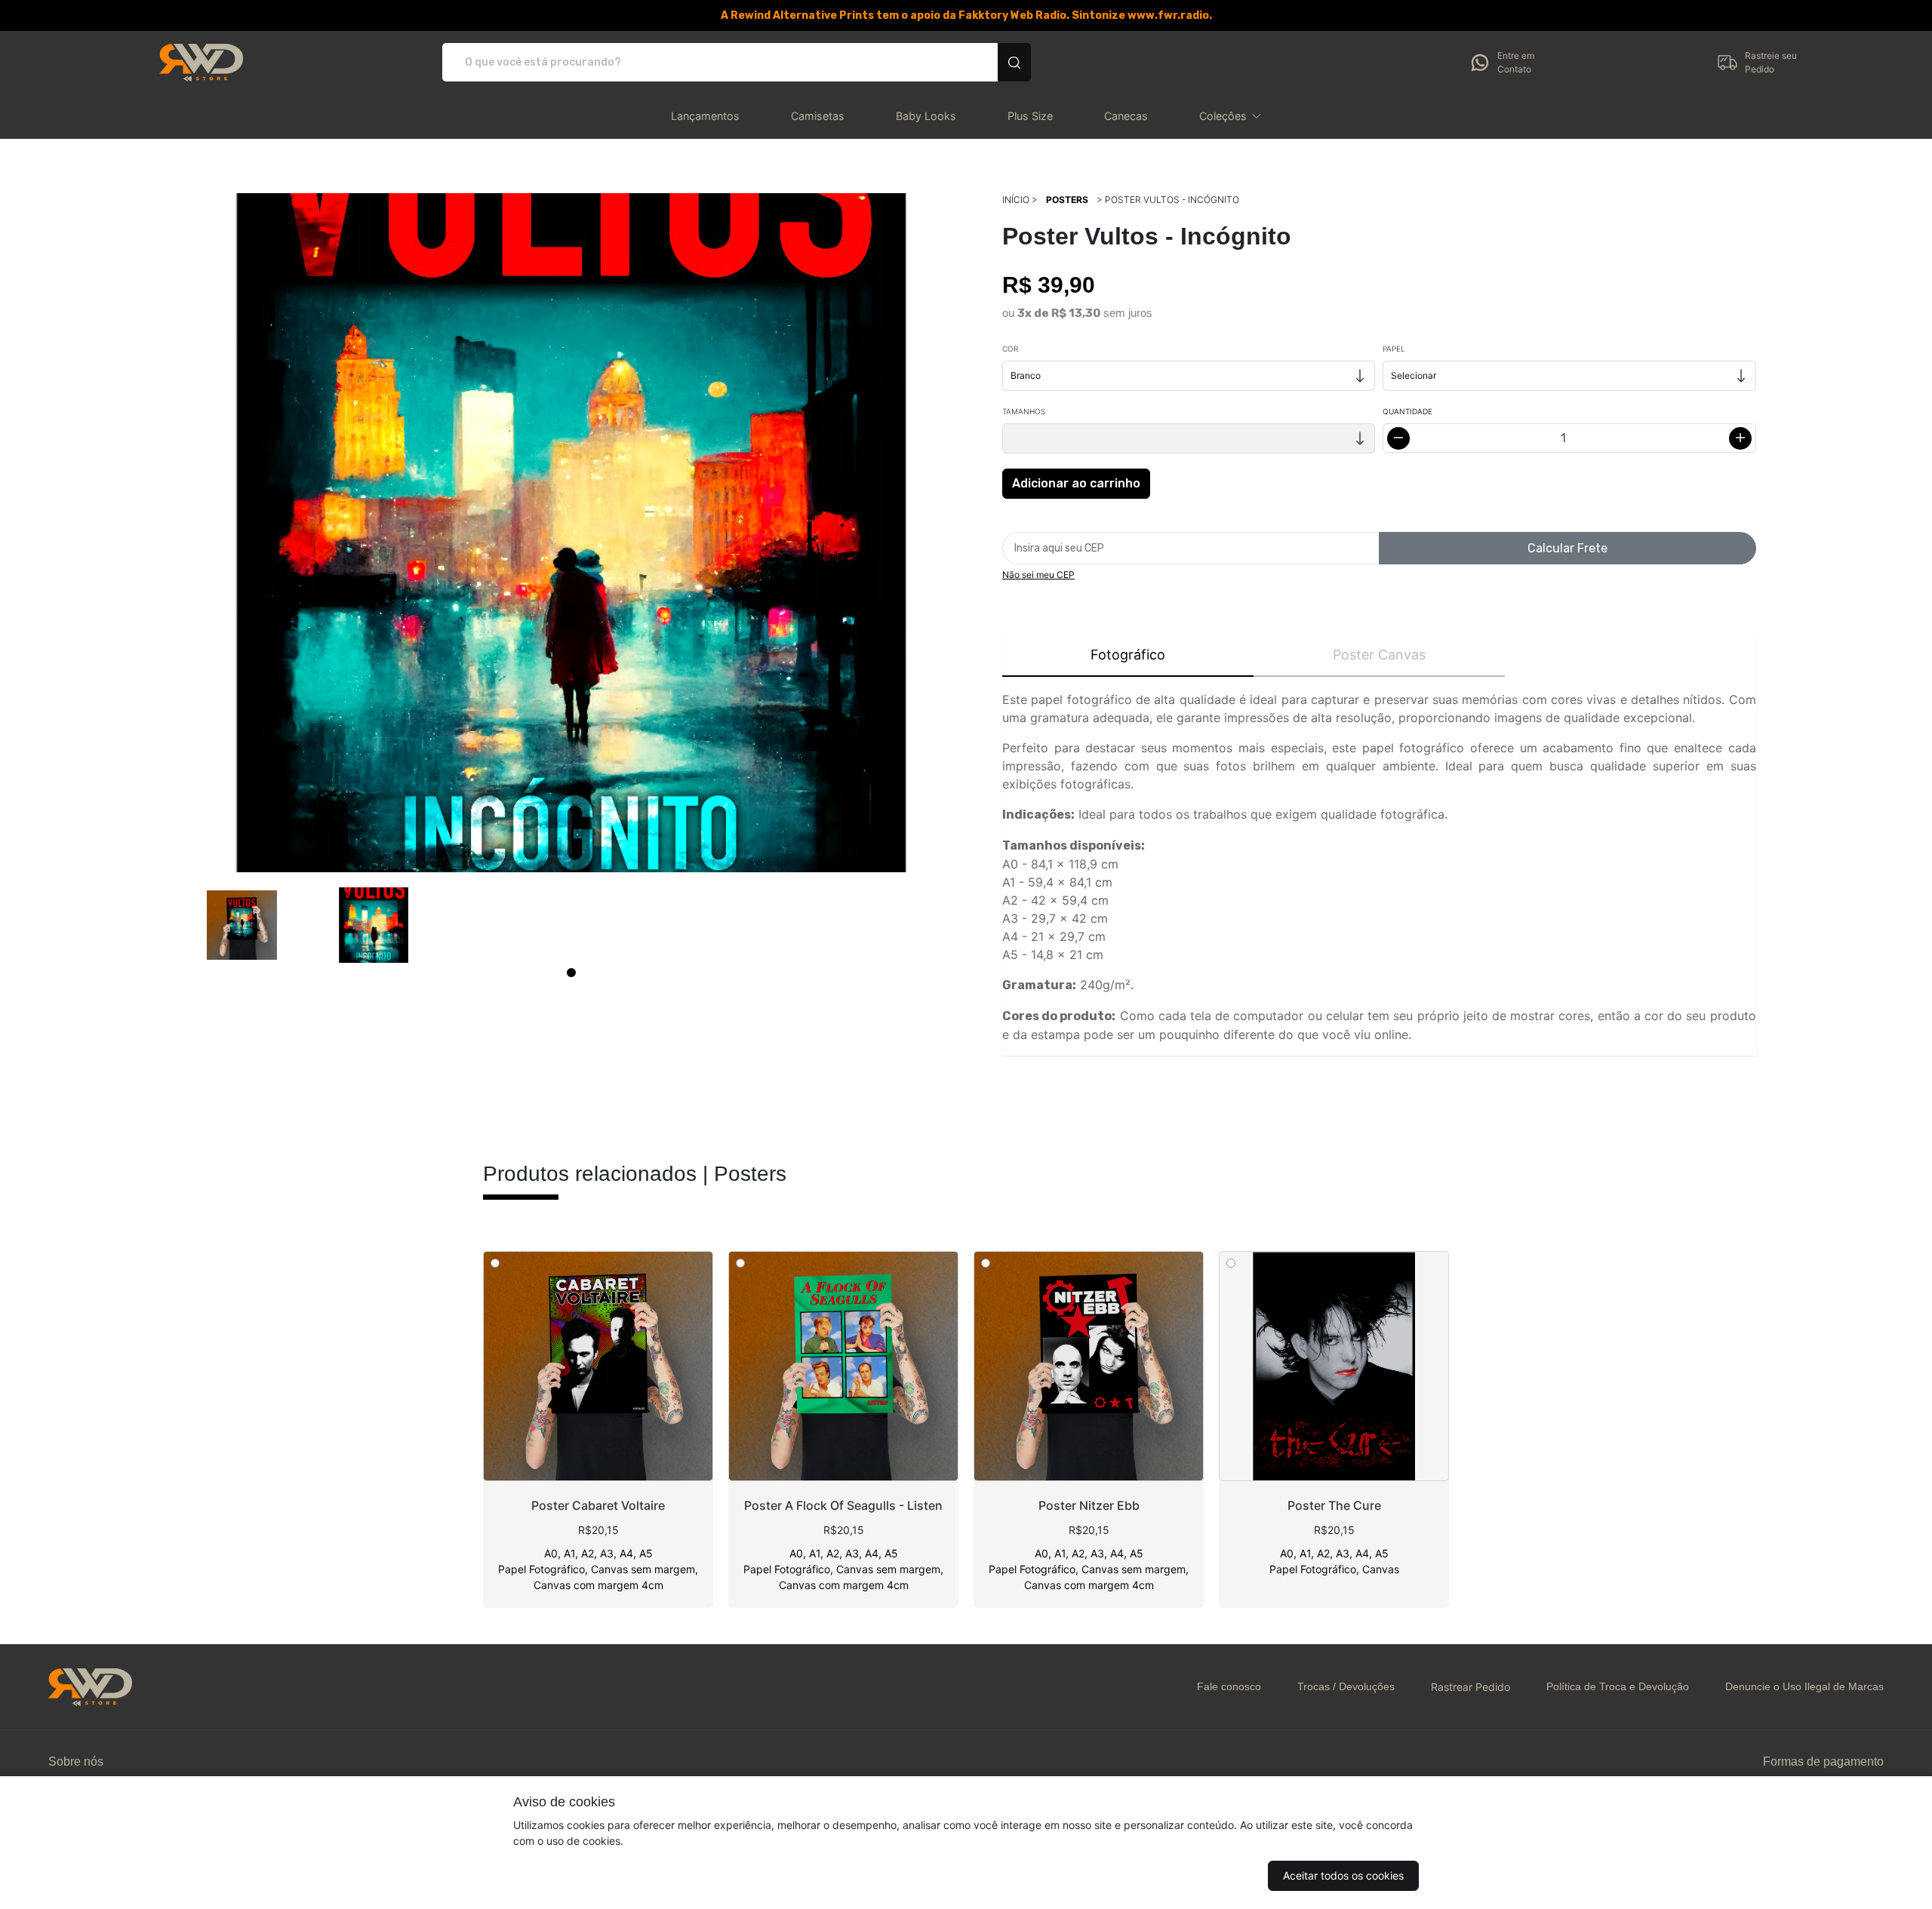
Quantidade (1407, 411)
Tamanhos (1024, 411)
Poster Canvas (1379, 655)
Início (1016, 200)
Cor (1010, 349)
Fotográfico (1128, 655)
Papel (1394, 349)
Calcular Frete (1567, 548)
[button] (1231, 116)
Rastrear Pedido (1471, 1687)
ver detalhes (598, 1366)
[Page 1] (571, 973)
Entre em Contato (1516, 62)
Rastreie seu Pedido (1771, 62)
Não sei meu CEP (1038, 575)
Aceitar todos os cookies (1343, 1875)
